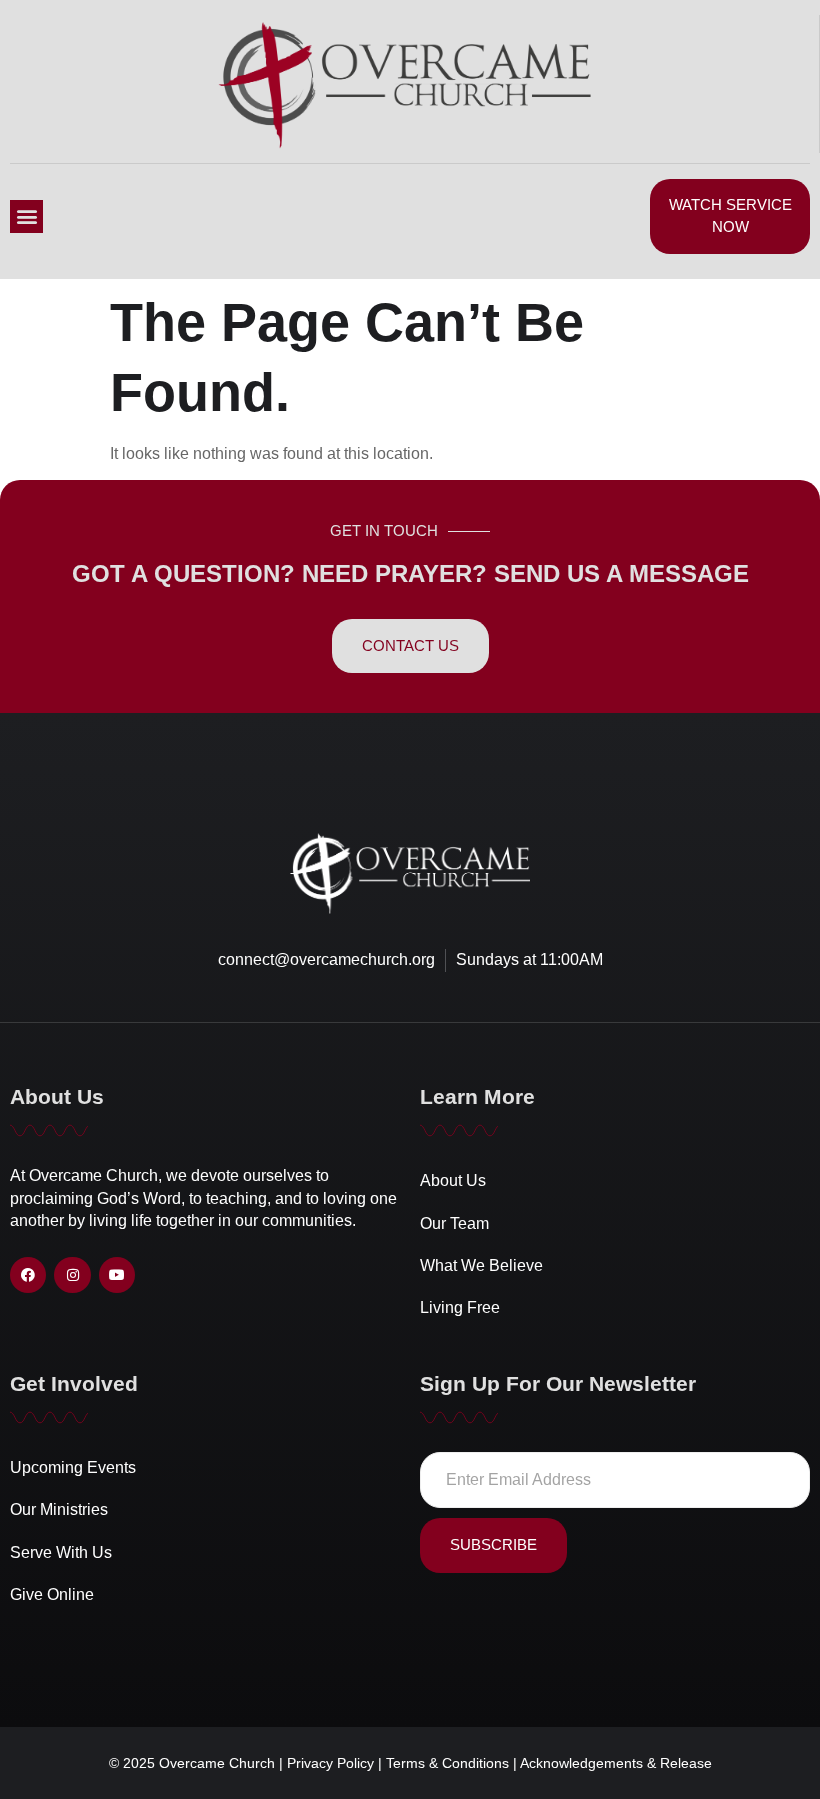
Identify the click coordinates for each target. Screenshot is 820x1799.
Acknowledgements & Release (616, 1763)
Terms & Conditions (449, 1763)
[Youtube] (117, 1275)
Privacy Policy (332, 1763)
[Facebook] (28, 1275)
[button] (26, 216)
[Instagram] (72, 1275)
